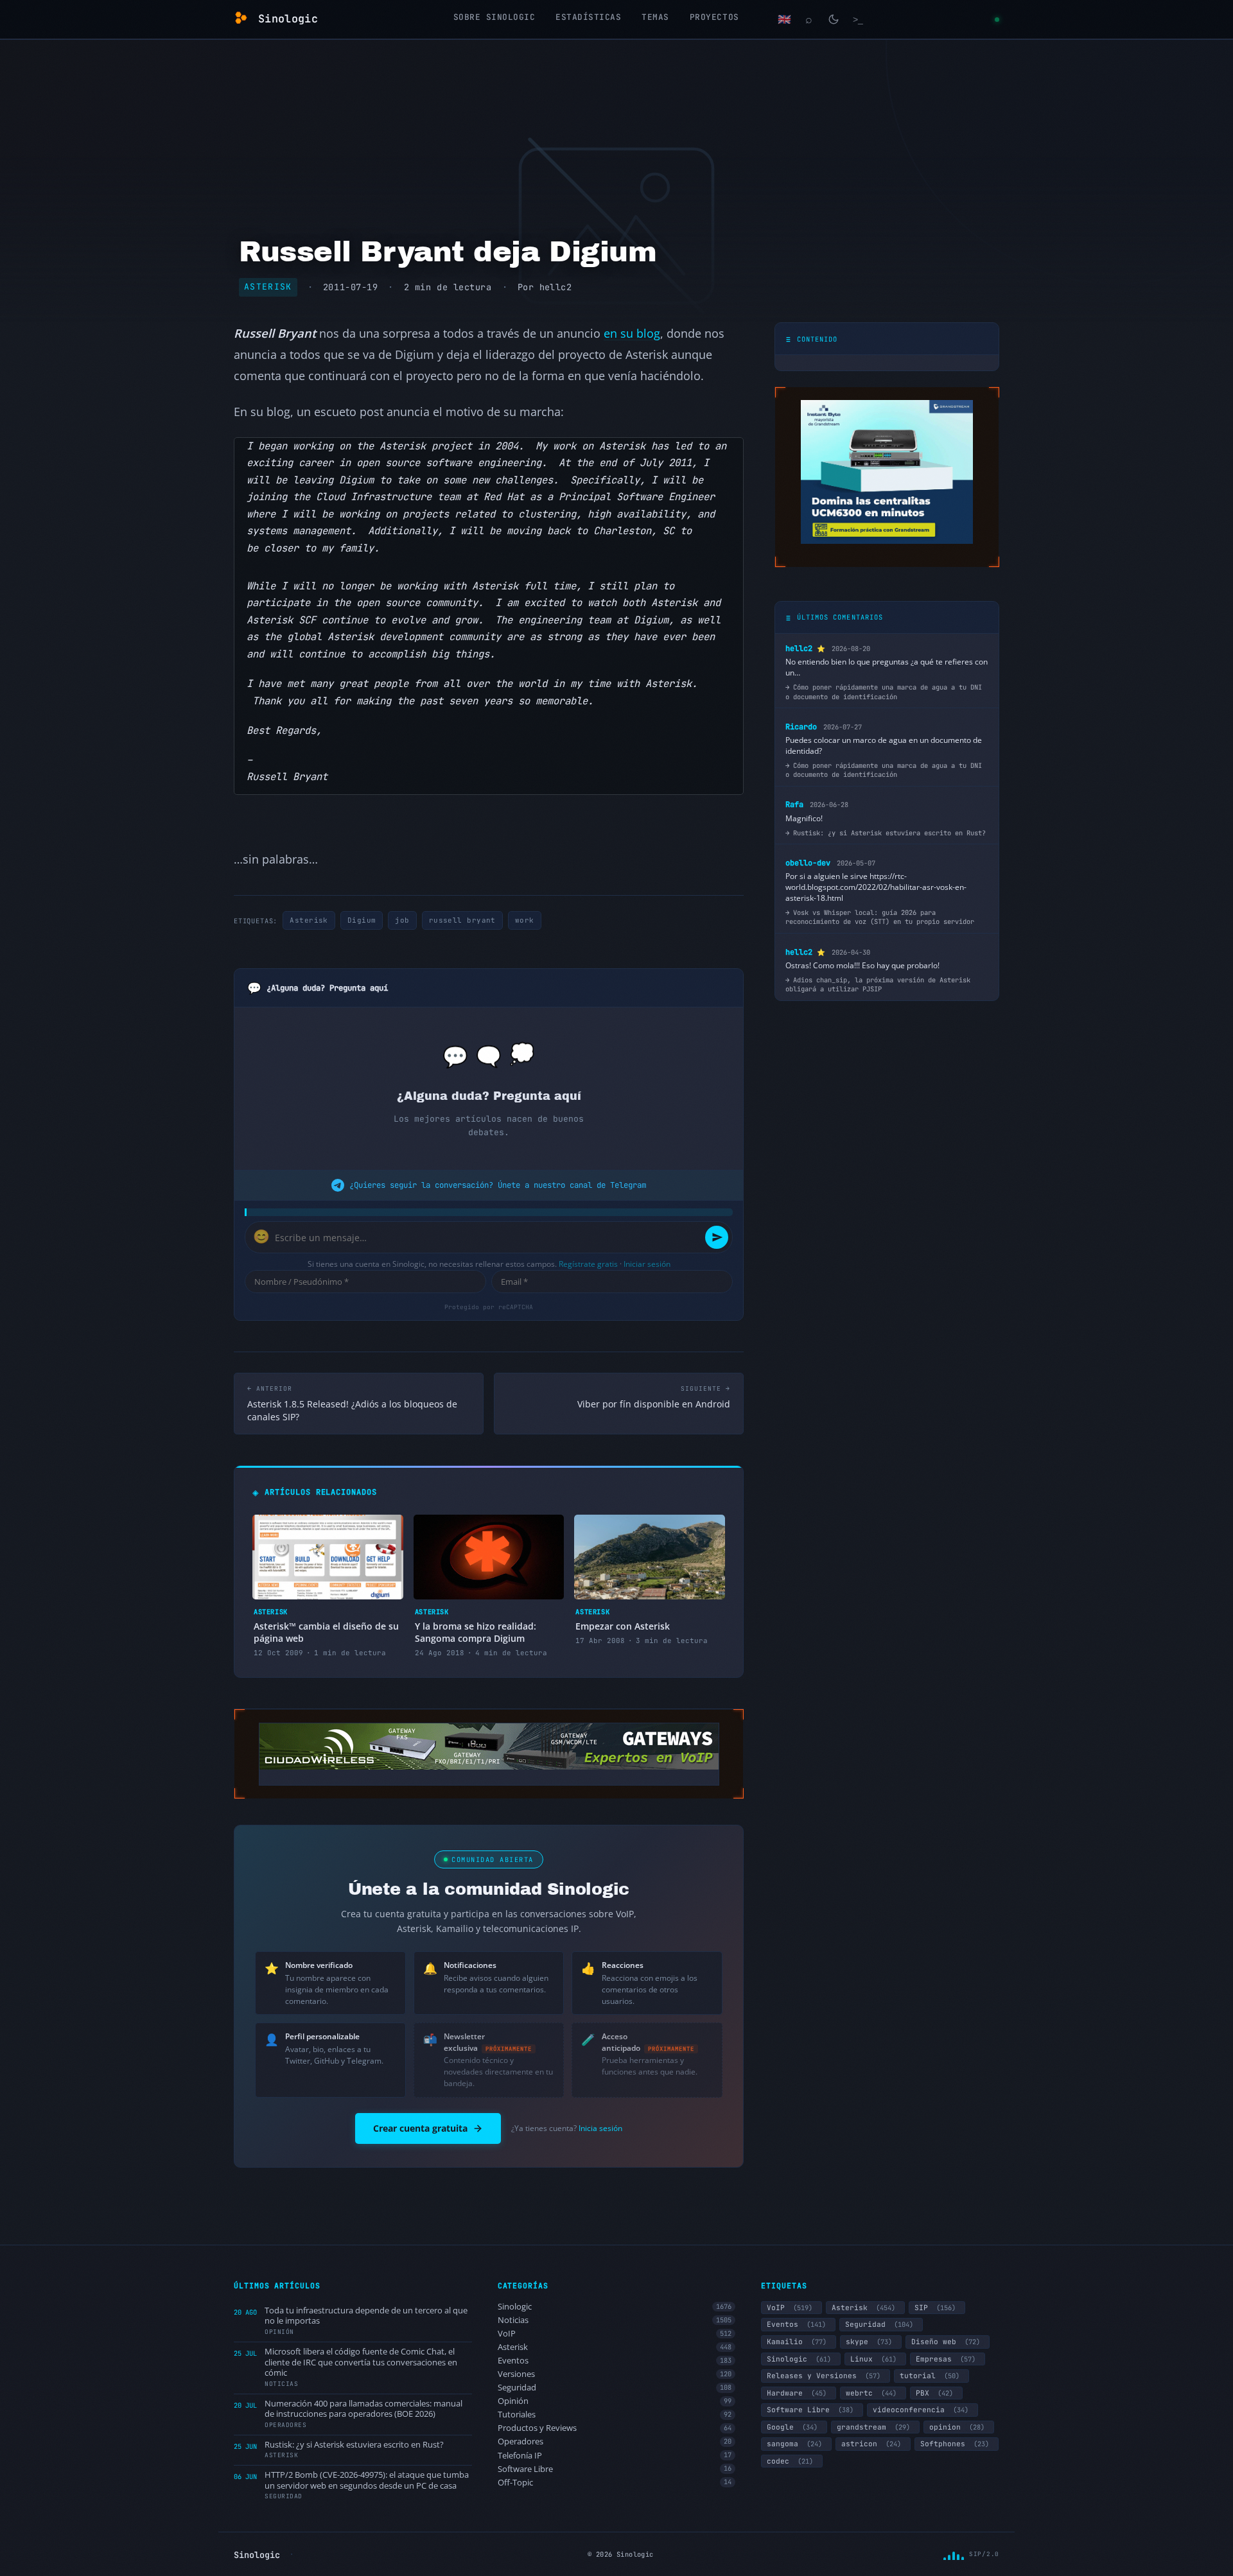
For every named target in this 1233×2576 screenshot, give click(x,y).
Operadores (615, 2441)
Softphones (955, 2444)
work (525, 920)
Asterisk (268, 287)
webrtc (871, 2393)
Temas (655, 17)
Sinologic (615, 2307)
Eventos (615, 2361)
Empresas (946, 2359)
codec (790, 2461)
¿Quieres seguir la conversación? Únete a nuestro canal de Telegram (498, 1185)
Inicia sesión (600, 2128)
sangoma (794, 2444)
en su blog (632, 333)
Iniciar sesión (647, 1264)
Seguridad (615, 2388)
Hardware (797, 2393)
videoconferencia (921, 2410)
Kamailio (797, 2342)
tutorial (930, 2376)
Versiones (615, 2374)
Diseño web (946, 2342)
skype (869, 2342)
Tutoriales (615, 2415)
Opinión (615, 2401)
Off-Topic (615, 2483)
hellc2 (555, 287)
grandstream (873, 2427)
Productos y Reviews (615, 2428)
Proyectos (714, 17)
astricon (871, 2444)
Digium (362, 920)
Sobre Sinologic (494, 17)
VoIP (615, 2334)
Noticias (615, 2320)
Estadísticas (588, 17)
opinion (957, 2427)
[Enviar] (717, 1237)
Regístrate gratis (588, 1264)
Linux (873, 2359)
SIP (935, 2308)
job (402, 920)
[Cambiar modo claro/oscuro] (834, 19)
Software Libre (615, 2469)
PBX (934, 2393)
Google (792, 2427)
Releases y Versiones (824, 2376)
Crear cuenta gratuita (420, 2128)
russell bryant (462, 920)
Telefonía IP (615, 2456)
